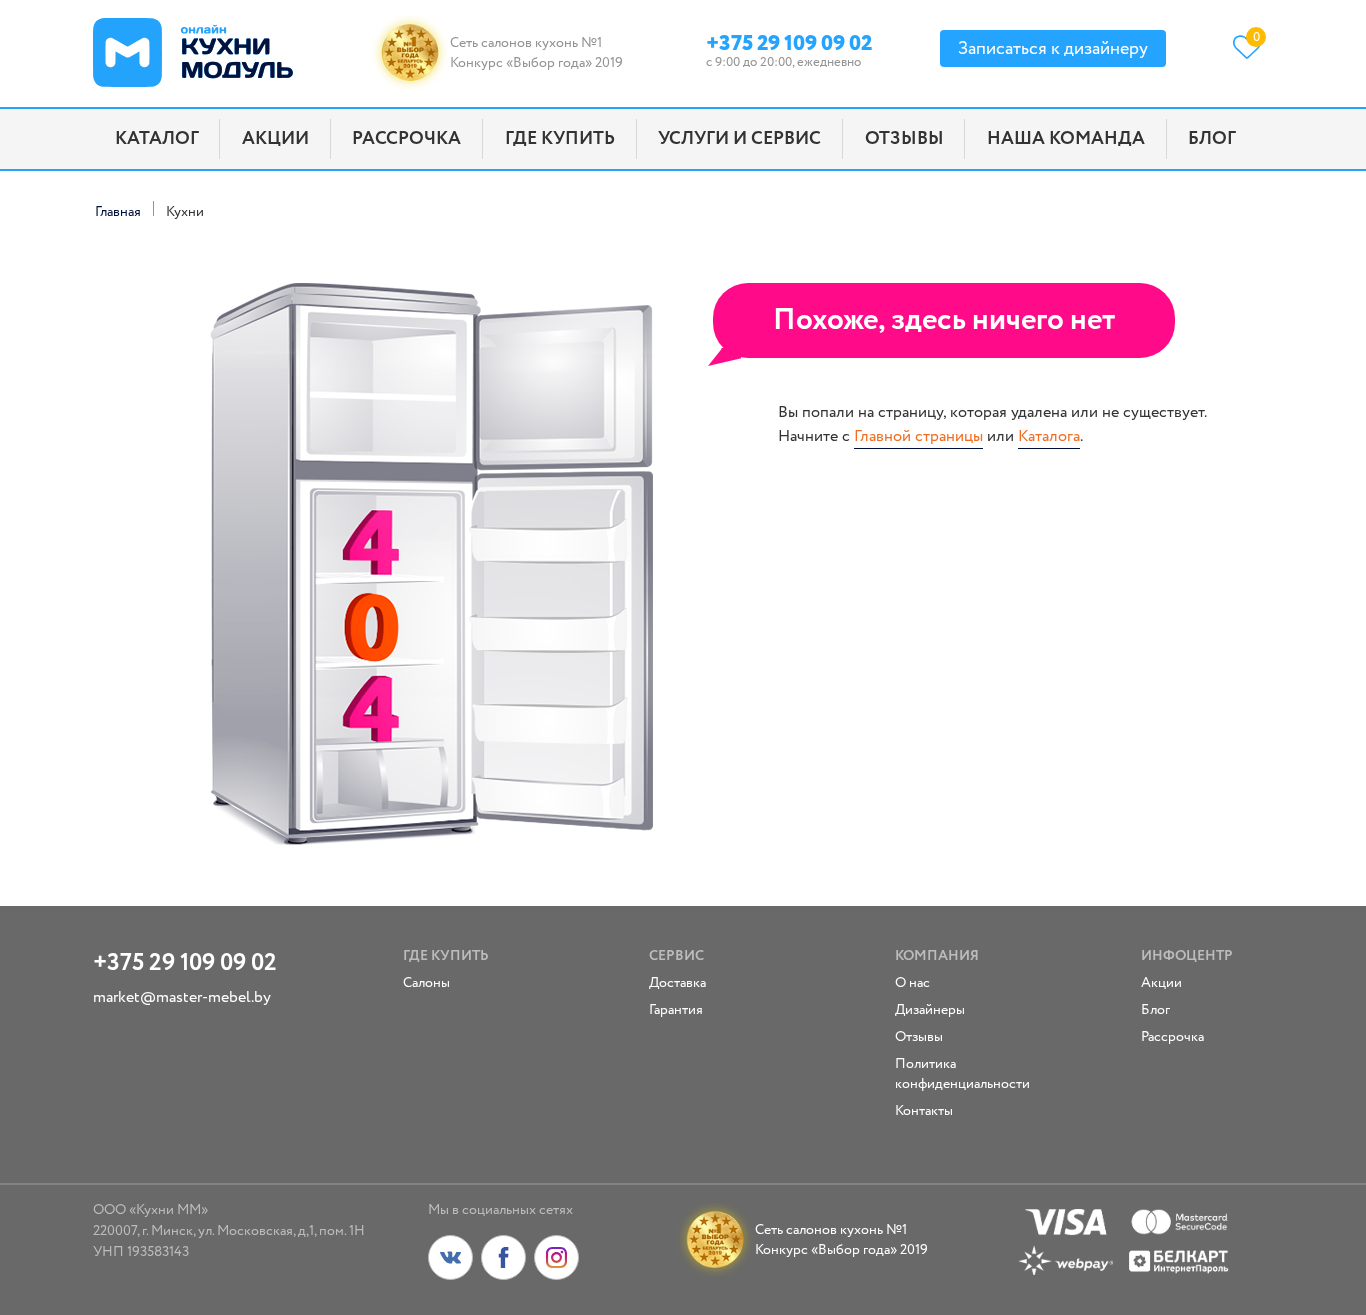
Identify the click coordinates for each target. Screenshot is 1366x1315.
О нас (912, 983)
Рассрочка (406, 139)
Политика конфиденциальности (953, 1074)
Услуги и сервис (739, 139)
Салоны (426, 983)
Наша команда (1066, 139)
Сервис (676, 956)
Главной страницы (918, 436)
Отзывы (904, 139)
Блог (1212, 139)
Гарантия (676, 1010)
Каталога (1049, 436)
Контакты (924, 1111)
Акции (275, 139)
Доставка (677, 983)
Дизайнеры (930, 1010)
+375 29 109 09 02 (789, 40)
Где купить (560, 139)
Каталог (157, 139)
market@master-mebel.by (182, 997)
